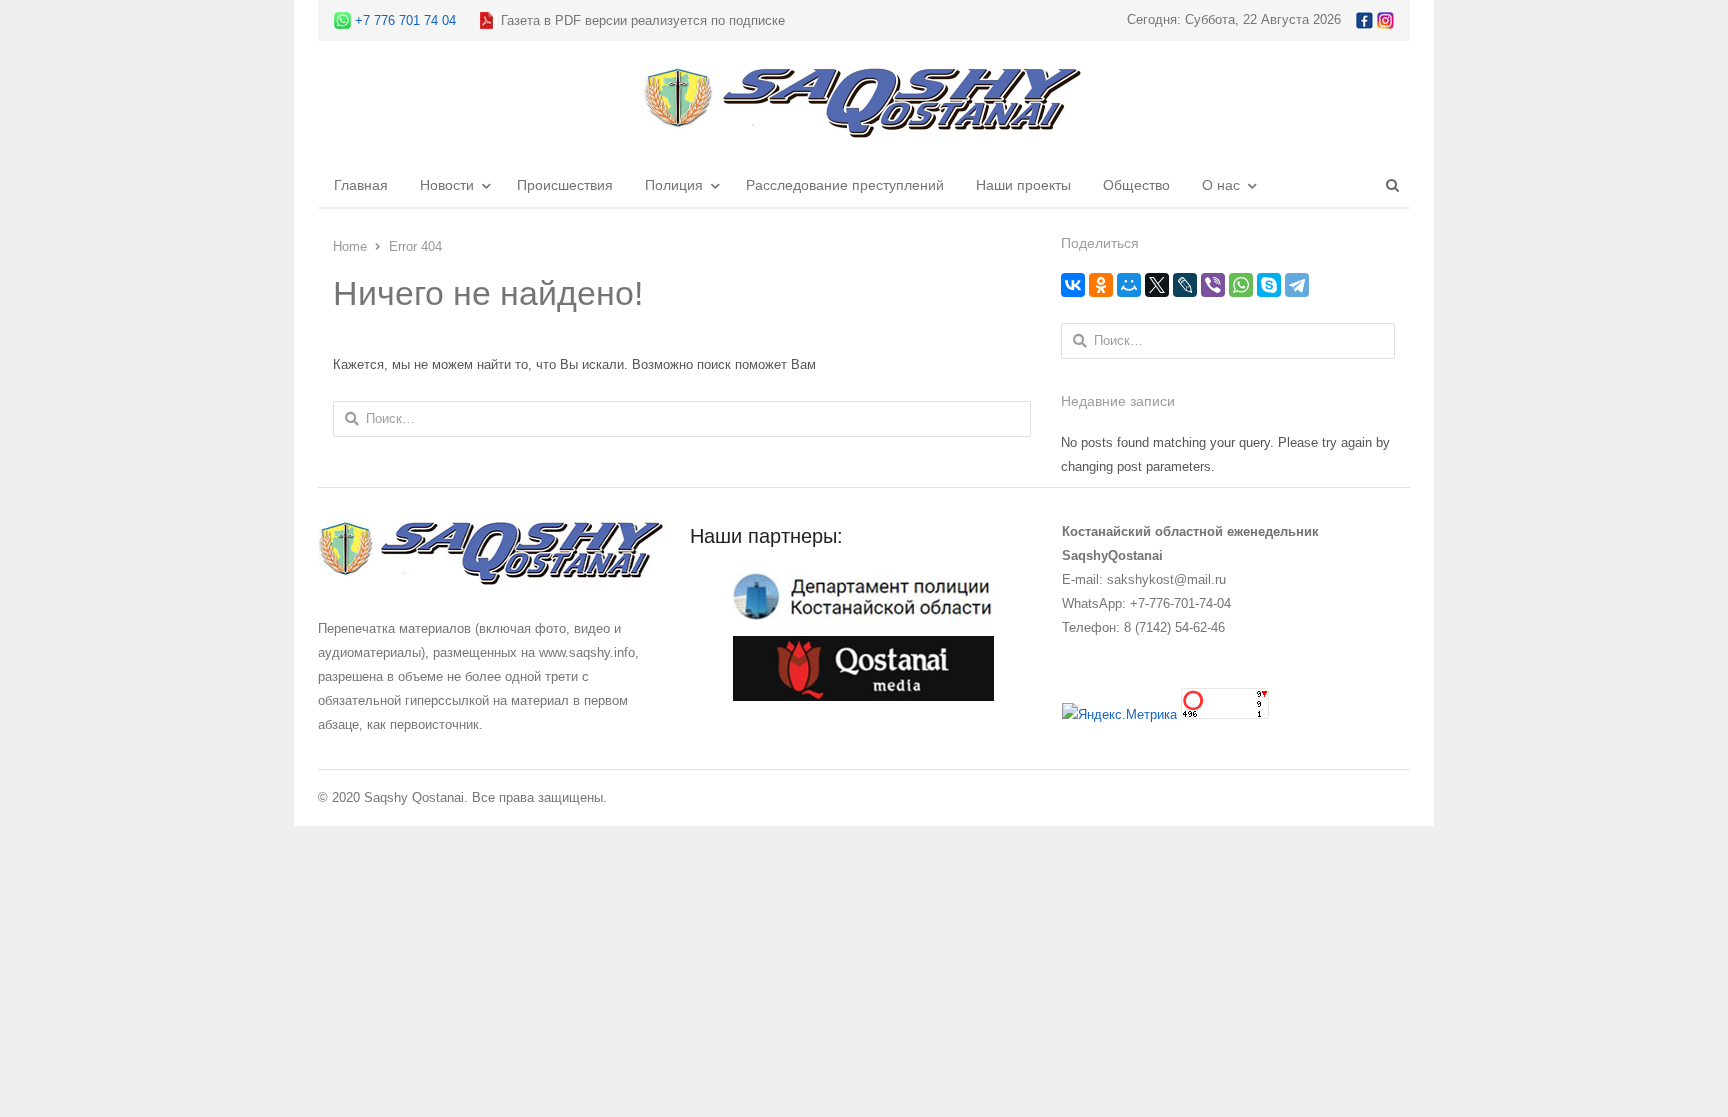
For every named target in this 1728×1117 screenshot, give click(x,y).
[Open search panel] (1392, 185)
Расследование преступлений (845, 185)
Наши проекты (1023, 185)
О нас (1221, 185)
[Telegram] (1297, 285)
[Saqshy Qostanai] (864, 128)
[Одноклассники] (1101, 285)
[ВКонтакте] (1073, 285)
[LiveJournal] (1185, 285)
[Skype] (1269, 285)
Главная (361, 185)
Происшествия (565, 185)
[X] (1157, 285)
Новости (447, 185)
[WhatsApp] (1241, 285)
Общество (1136, 185)
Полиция (674, 185)
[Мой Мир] (1129, 285)
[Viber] (1213, 285)
